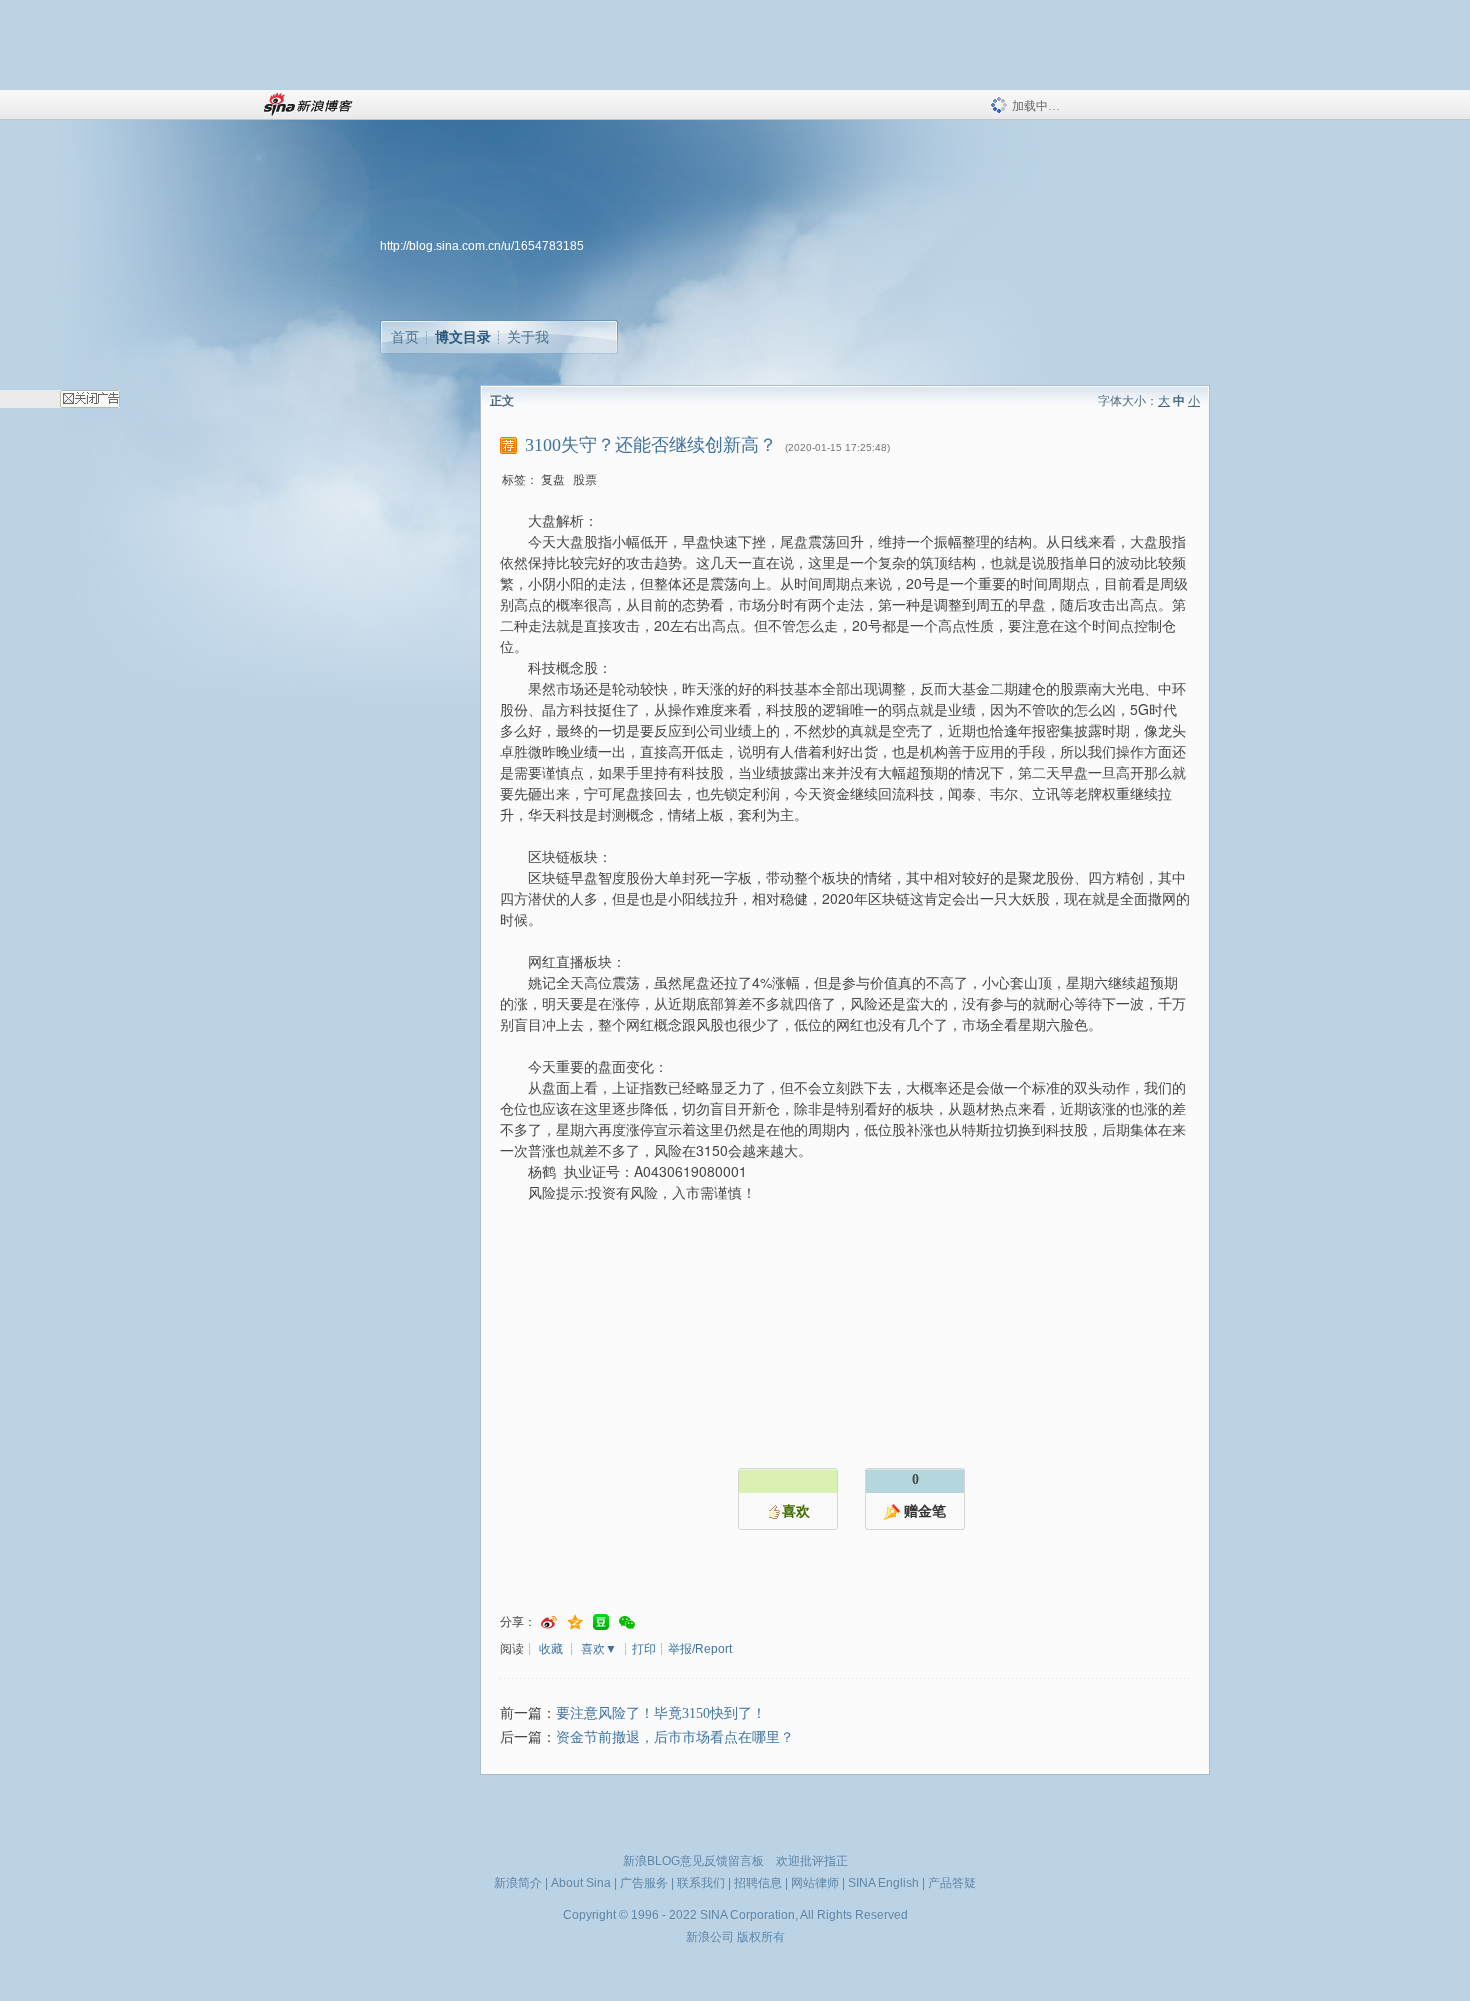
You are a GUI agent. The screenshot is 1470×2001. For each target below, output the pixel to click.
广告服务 (644, 1883)
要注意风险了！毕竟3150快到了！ (661, 1713)
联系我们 (701, 1883)
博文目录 (463, 337)
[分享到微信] (627, 1622)
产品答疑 (952, 1883)
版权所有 (761, 1937)
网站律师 (815, 1883)
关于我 (528, 337)
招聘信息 (758, 1883)
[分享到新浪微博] (549, 1622)
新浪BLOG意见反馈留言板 (693, 1861)
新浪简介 (518, 1883)
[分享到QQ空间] (575, 1622)
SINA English (883, 1883)
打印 (644, 1649)
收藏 (551, 1649)
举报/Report (700, 1649)
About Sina (581, 1883)
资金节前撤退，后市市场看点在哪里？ (675, 1737)
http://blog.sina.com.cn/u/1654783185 (482, 246)
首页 (405, 337)
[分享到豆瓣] (601, 1622)
